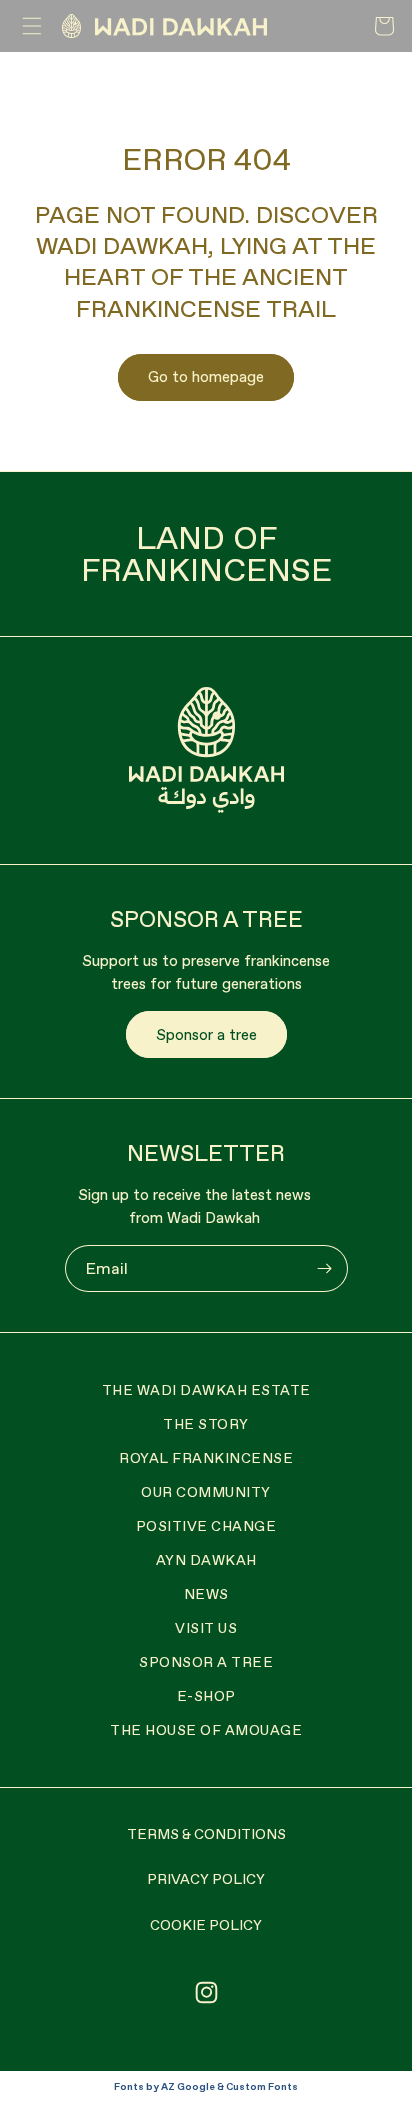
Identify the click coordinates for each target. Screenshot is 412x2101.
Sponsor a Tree (206, 1662)
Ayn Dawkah (206, 1560)
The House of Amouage (206, 1730)
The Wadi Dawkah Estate (206, 1390)
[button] (32, 26)
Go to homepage (206, 376)
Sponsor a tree (206, 1034)
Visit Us (206, 1628)
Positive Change (206, 1526)
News (206, 1594)
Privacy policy (206, 1879)
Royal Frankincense (206, 1458)
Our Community (206, 1492)
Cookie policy (206, 1925)
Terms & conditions (206, 1834)
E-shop (206, 1696)
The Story (206, 1424)
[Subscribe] (325, 1268)
